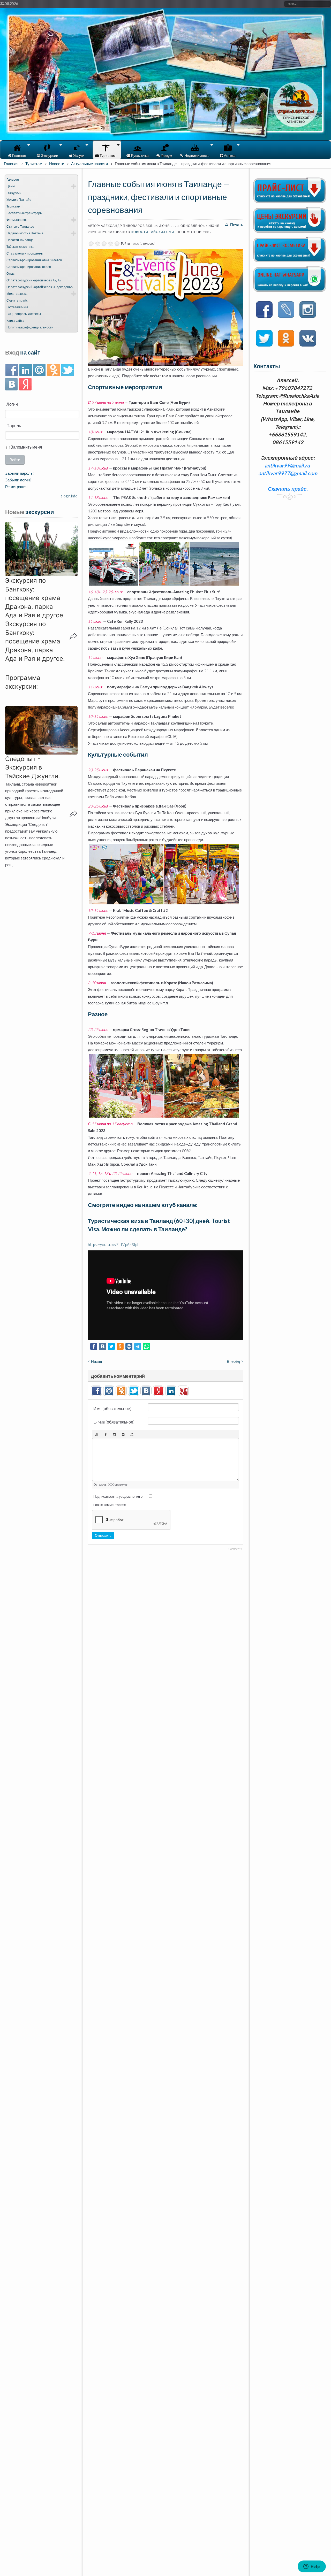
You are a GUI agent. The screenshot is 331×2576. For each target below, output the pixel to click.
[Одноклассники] (53, 370)
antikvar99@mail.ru (287, 465)
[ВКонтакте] (12, 385)
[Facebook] (12, 370)
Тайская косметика (20, 247)
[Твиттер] (67, 370)
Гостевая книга (17, 307)
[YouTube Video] (97, 1434)
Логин (12, 404)
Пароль (14, 425)
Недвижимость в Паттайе (25, 233)
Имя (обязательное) (112, 1408)
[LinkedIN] (25, 370)
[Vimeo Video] (123, 1434)
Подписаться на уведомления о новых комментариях (118, 1501)
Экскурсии (14, 193)
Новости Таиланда (20, 240)
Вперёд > (235, 1361)
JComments (235, 1549)
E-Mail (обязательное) (114, 1422)
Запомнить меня (26, 447)
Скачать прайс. (288, 489)
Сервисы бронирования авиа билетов (34, 260)
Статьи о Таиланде (20, 226)
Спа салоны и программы (25, 253)
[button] (41, 549)
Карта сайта (15, 321)
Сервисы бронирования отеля (29, 267)
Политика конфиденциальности (30, 327)
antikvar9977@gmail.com (288, 473)
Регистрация (16, 487)
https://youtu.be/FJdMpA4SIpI (113, 1244)
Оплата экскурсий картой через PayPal (34, 280)
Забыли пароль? (20, 473)
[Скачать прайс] (290, 201)
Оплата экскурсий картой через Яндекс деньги (40, 287)
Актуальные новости (89, 164)
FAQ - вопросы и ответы (24, 314)
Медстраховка (17, 294)
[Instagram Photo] (114, 1434)
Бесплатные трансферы (24, 213)
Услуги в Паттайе (19, 200)
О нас (10, 274)
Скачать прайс (17, 300)
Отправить (103, 1535)
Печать (236, 225)
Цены (11, 186)
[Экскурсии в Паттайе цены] (290, 231)
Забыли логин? (18, 480)
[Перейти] (286, 310)
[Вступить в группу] (264, 310)
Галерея (13, 179)
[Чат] (290, 290)
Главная (11, 164)
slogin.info (69, 496)
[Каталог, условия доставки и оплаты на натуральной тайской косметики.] (290, 260)
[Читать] (264, 339)
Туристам (34, 164)
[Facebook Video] (106, 1434)
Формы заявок (17, 220)
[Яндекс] (25, 385)
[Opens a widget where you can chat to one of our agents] (312, 2567)
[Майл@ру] (39, 370)
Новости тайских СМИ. (153, 232)
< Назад (95, 1361)
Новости (57, 164)
